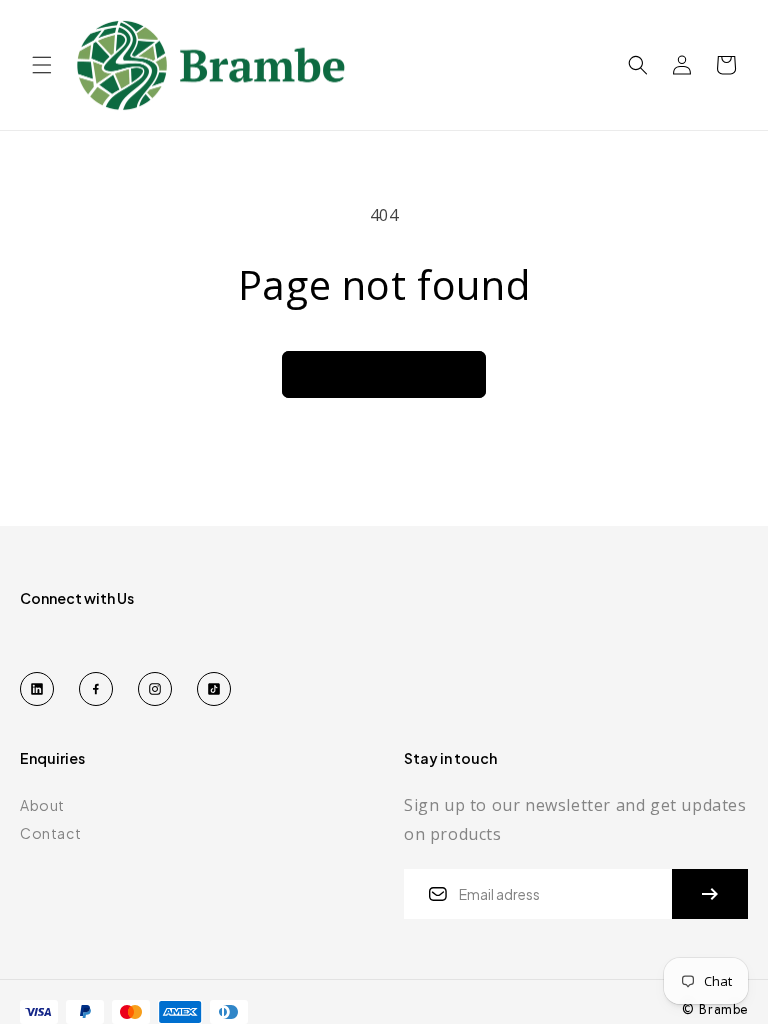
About (42, 805)
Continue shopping (384, 375)
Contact (50, 833)
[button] (42, 65)
